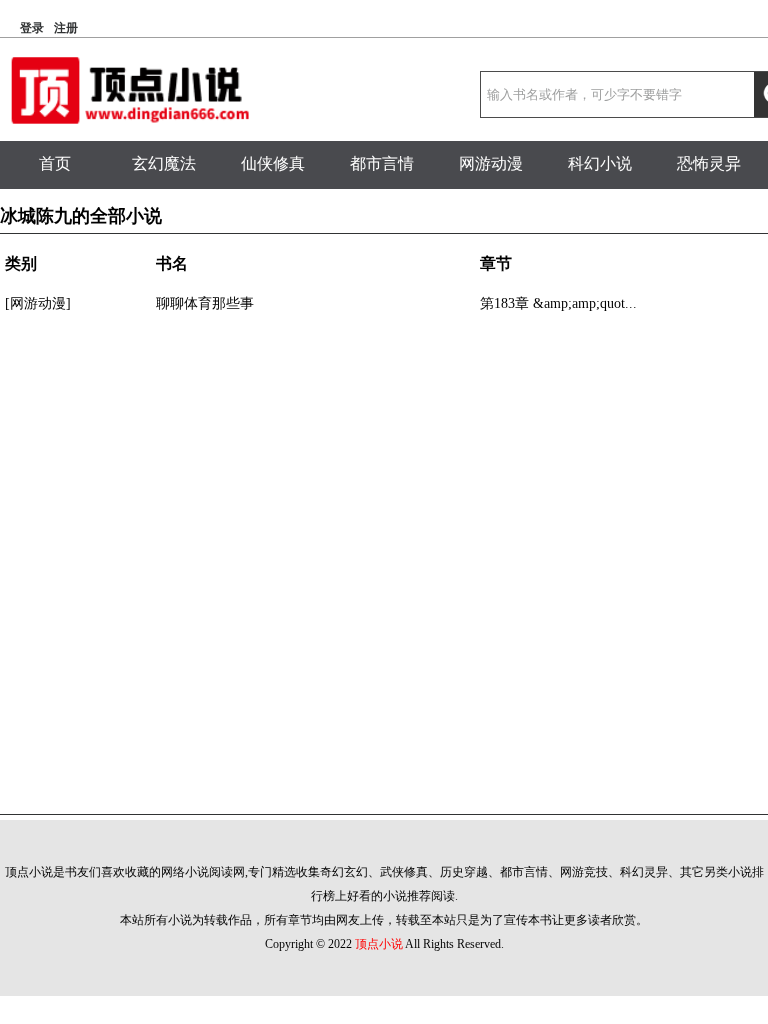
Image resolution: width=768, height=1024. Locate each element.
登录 (32, 28)
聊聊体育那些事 (205, 303)
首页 (55, 163)
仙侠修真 (273, 163)
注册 (66, 28)
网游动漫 (491, 163)
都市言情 (382, 163)
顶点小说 (379, 944)
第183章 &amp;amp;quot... (558, 303)
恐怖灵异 (709, 163)
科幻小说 (600, 163)
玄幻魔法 (164, 163)
